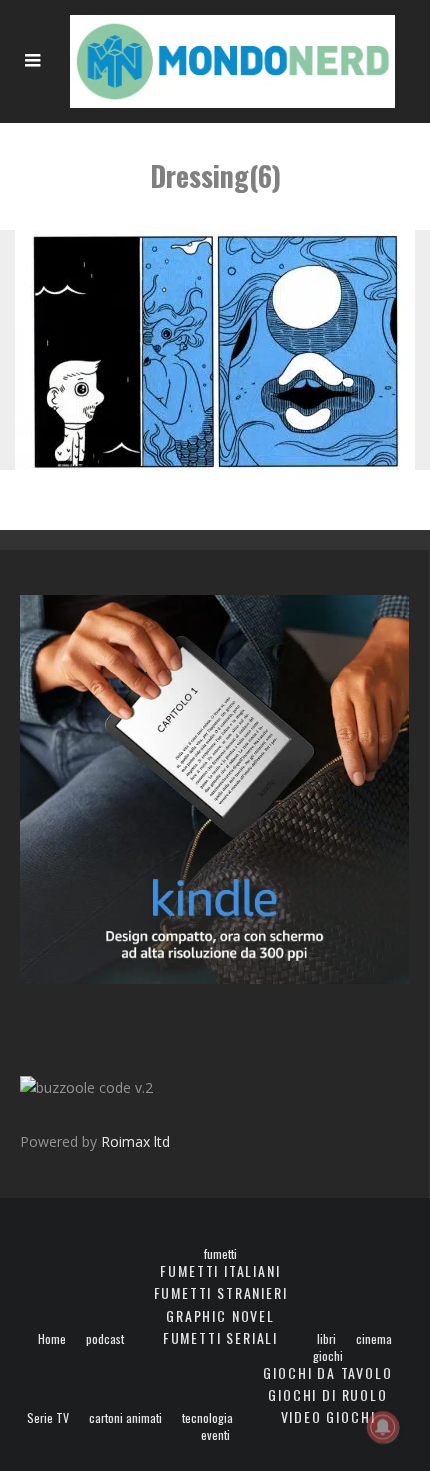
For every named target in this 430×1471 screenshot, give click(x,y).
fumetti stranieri (221, 1292)
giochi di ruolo (327, 1394)
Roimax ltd (135, 1141)
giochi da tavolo (327, 1372)
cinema (374, 1339)
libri (326, 1339)
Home (52, 1339)
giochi (328, 1356)
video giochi (328, 1416)
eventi (215, 1435)
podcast (105, 1339)
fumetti (220, 1254)
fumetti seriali (220, 1337)
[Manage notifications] (383, 1427)
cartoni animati (125, 1418)
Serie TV (48, 1418)
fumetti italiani (220, 1270)
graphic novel (220, 1315)
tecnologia (207, 1418)
